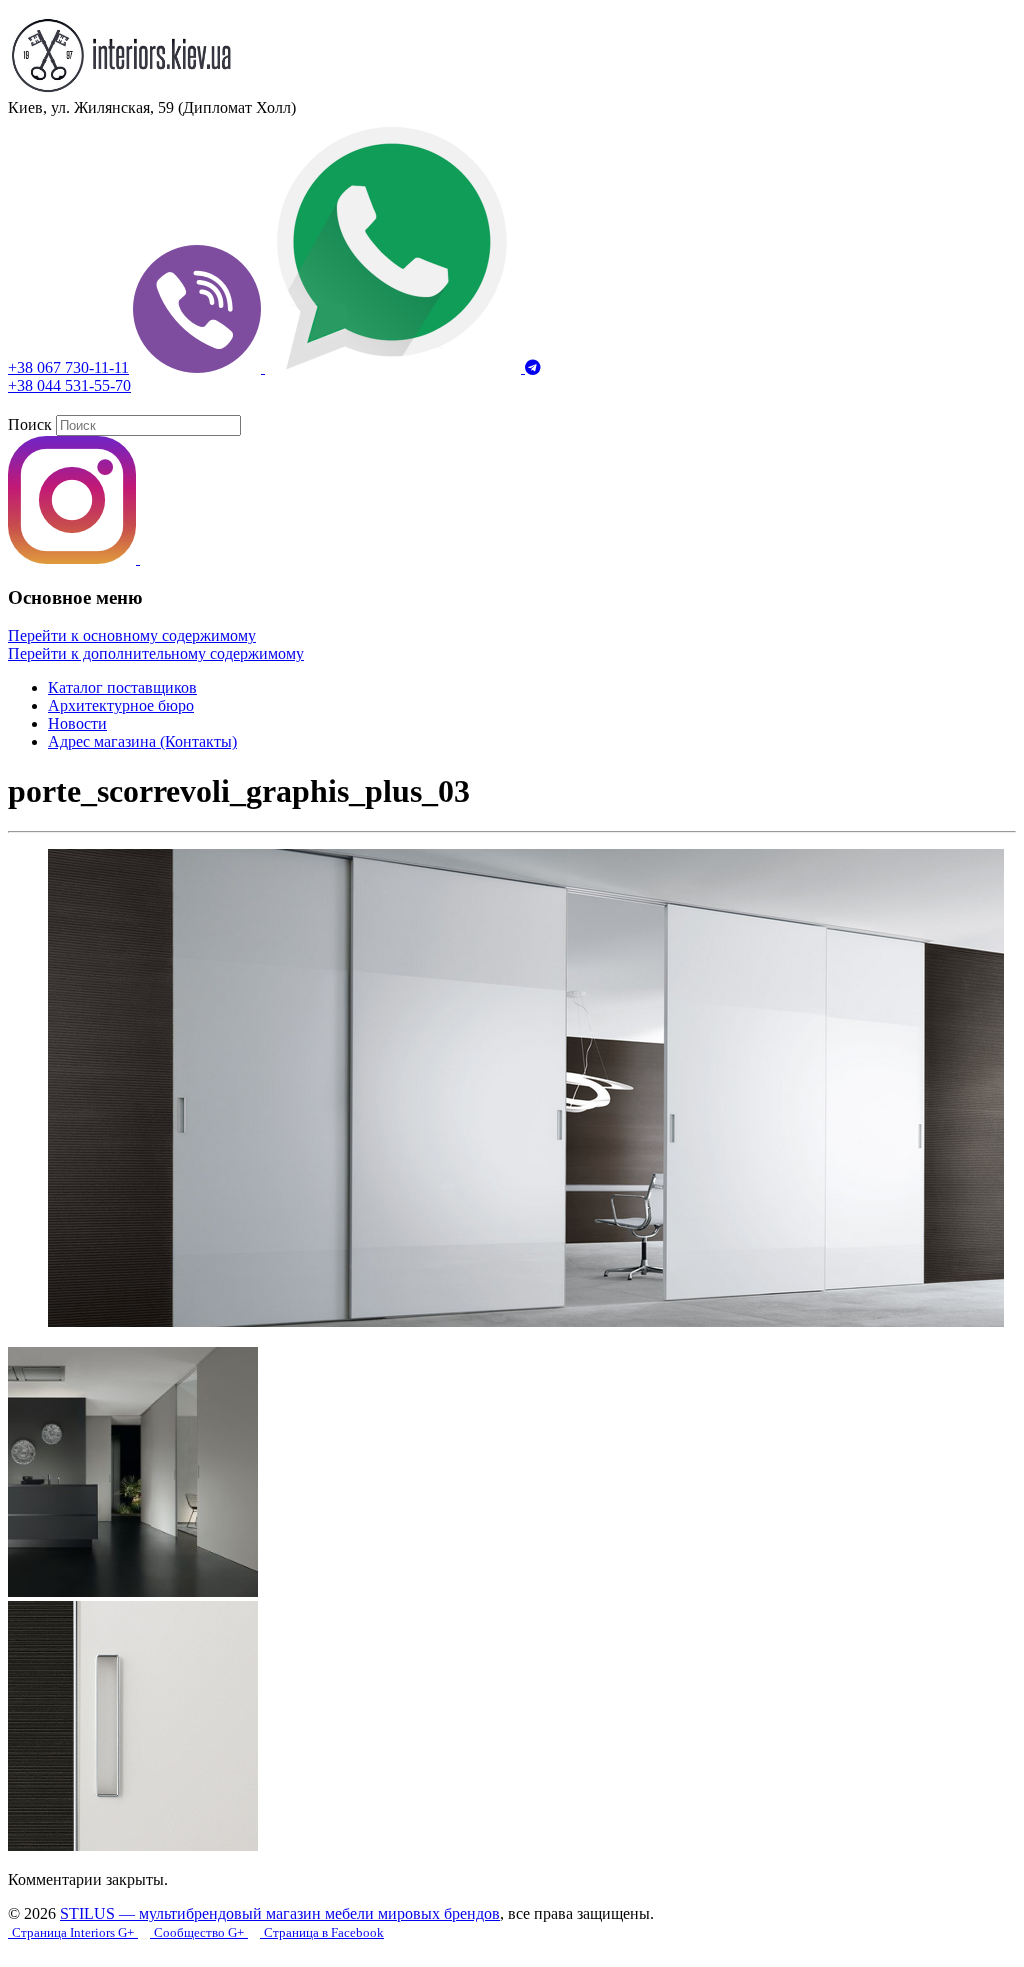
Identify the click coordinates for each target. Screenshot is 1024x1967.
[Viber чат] (199, 367)
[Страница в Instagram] (74, 558)
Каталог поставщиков (122, 687)
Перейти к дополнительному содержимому (156, 653)
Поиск (30, 424)
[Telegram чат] (533, 367)
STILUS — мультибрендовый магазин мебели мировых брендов (280, 1913)
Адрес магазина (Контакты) (142, 741)
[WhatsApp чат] (395, 367)
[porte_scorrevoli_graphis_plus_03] (526, 1321)
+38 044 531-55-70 (69, 385)
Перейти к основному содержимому (132, 635)
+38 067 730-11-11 (68, 367)
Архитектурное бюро (121, 705)
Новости (77, 723)
